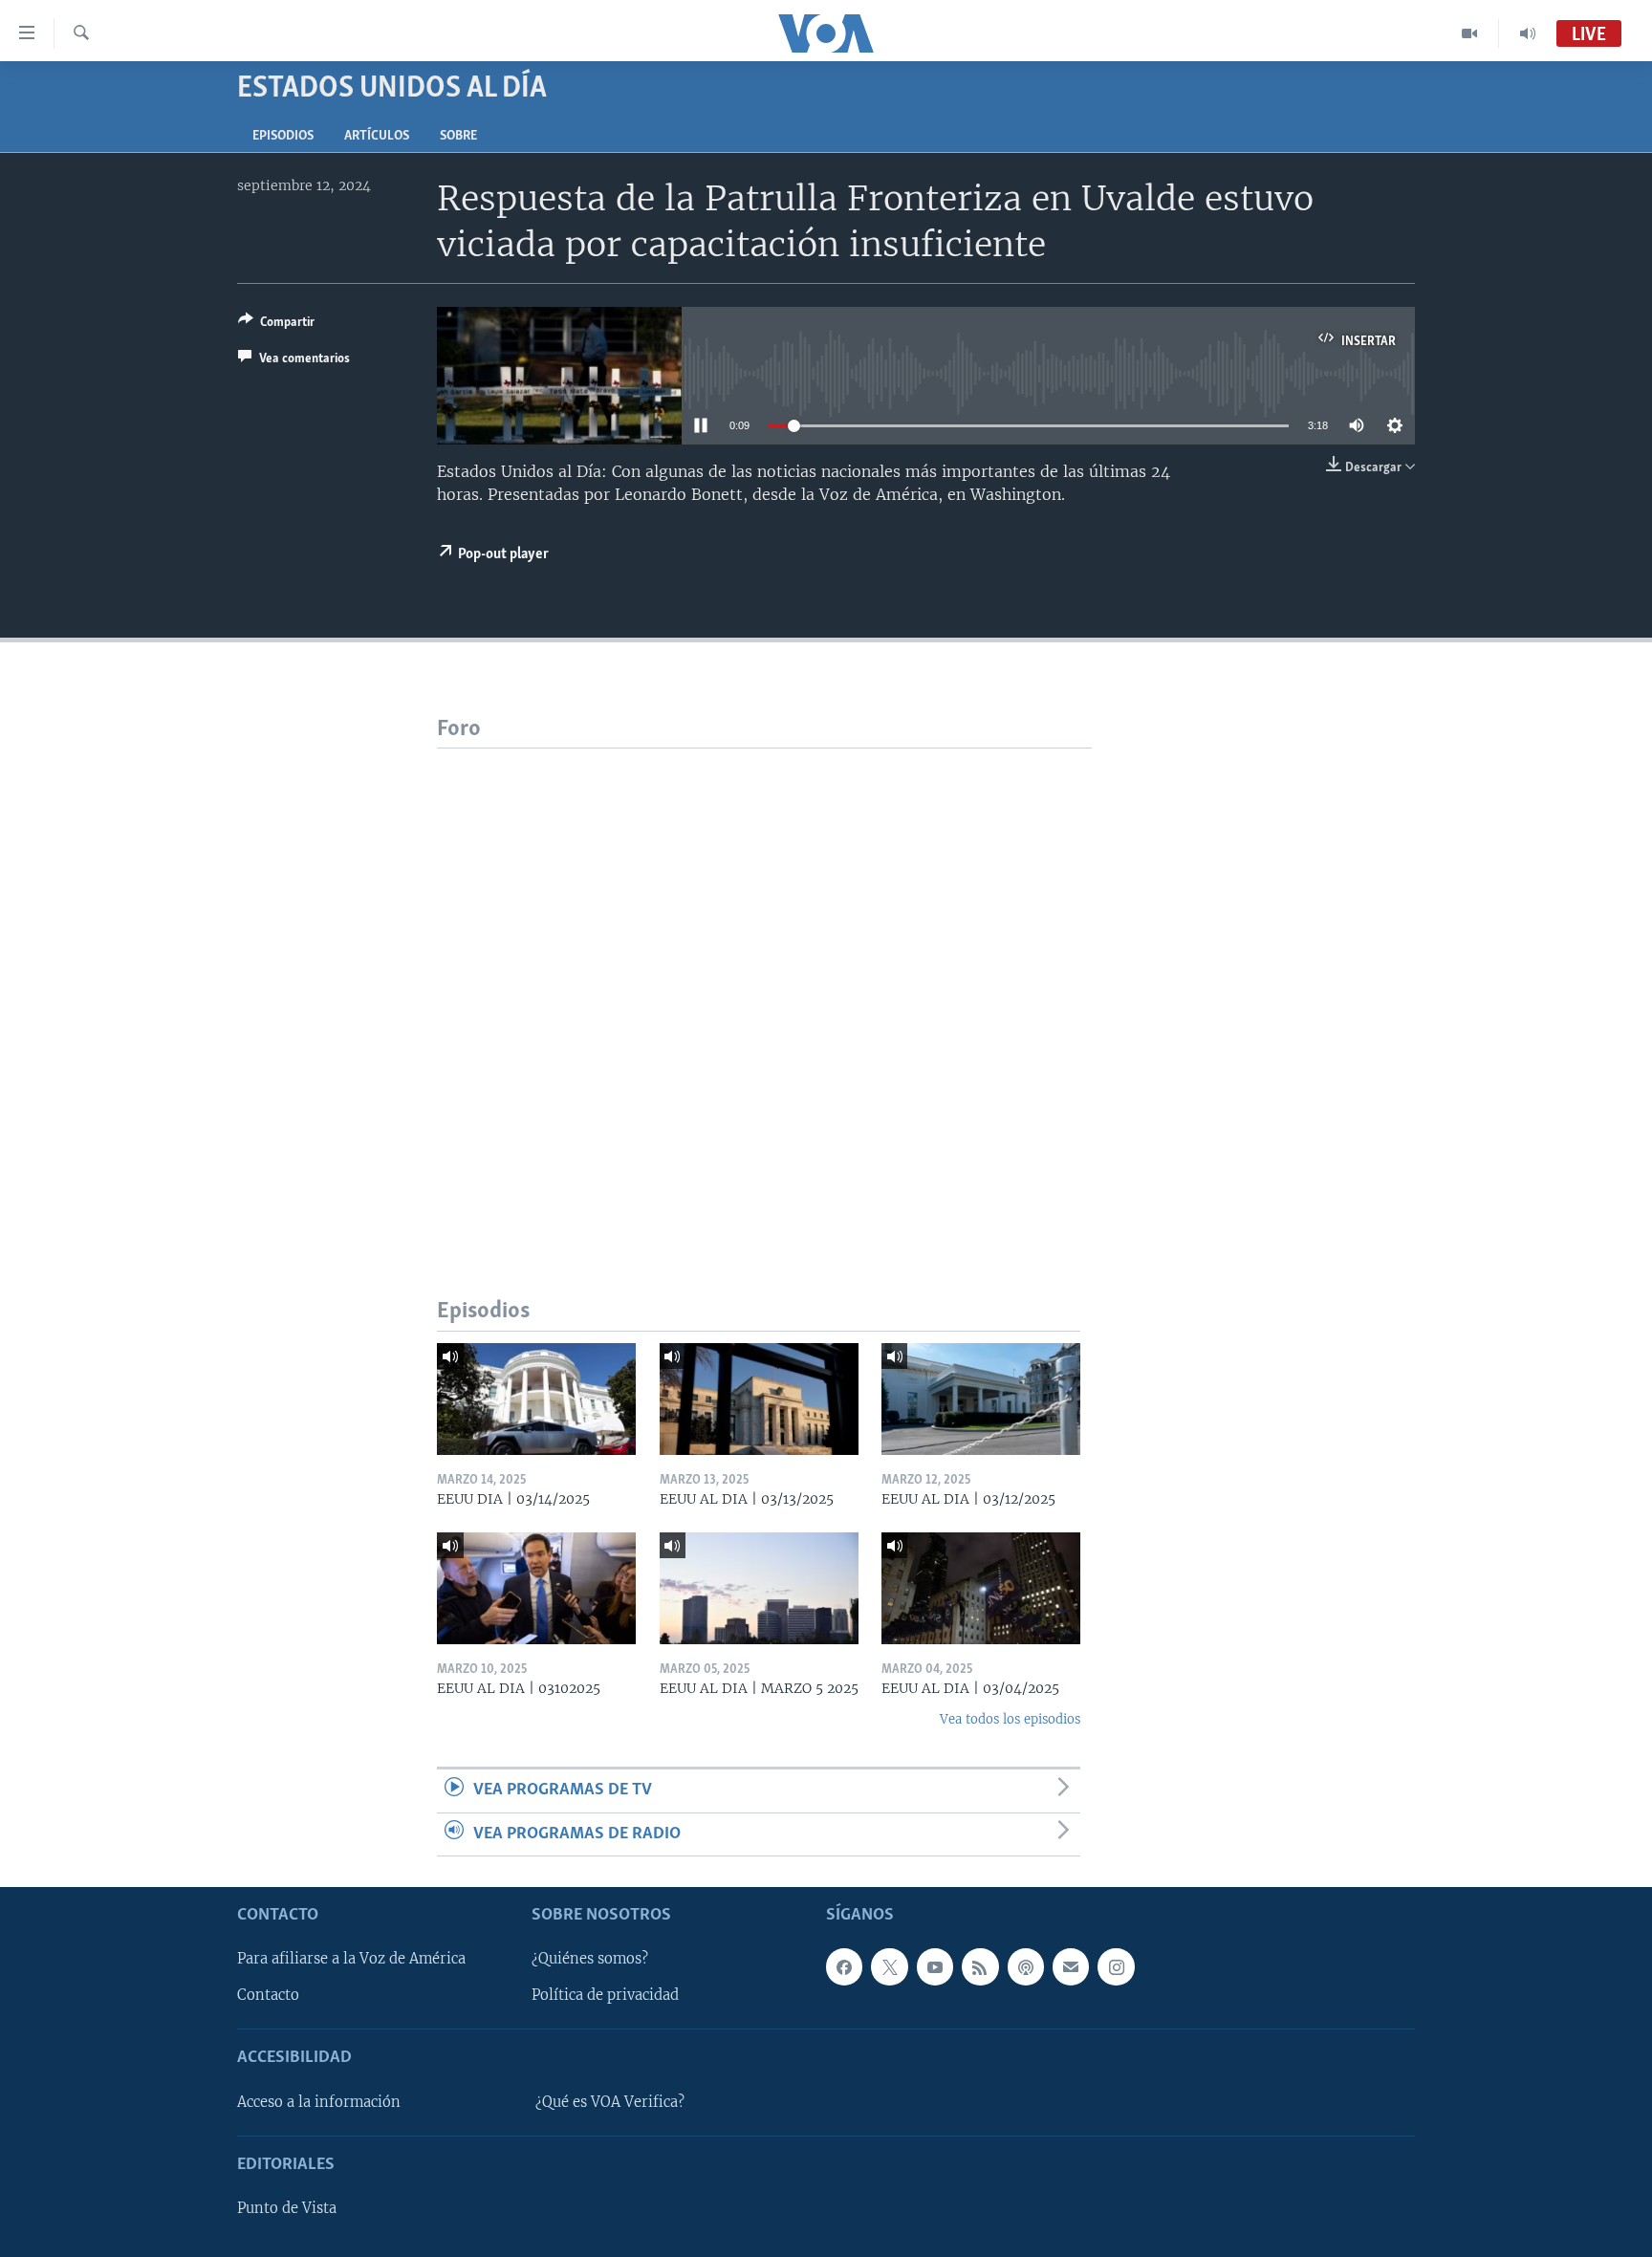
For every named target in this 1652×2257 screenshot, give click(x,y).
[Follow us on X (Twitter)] (889, 1966)
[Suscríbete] (1071, 1966)
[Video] (1470, 33)
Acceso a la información (319, 2102)
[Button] (276, 325)
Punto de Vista (287, 2208)
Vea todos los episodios (1010, 1719)
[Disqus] (764, 987)
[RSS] (980, 1966)
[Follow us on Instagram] (1116, 1966)
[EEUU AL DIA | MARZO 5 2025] (759, 1588)
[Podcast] (1026, 1966)
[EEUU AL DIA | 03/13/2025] (759, 1399)
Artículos (377, 136)
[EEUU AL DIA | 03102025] (536, 1588)
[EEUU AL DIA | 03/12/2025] (981, 1399)
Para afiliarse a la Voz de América (351, 1959)
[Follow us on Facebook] (844, 1966)
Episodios (283, 136)
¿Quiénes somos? (590, 1959)
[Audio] (1528, 33)
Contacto (268, 1995)
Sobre (458, 136)
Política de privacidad (605, 1995)
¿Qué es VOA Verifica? (610, 2102)
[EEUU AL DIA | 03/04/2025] (981, 1588)
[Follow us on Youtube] (935, 1966)
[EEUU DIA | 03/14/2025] (536, 1399)
